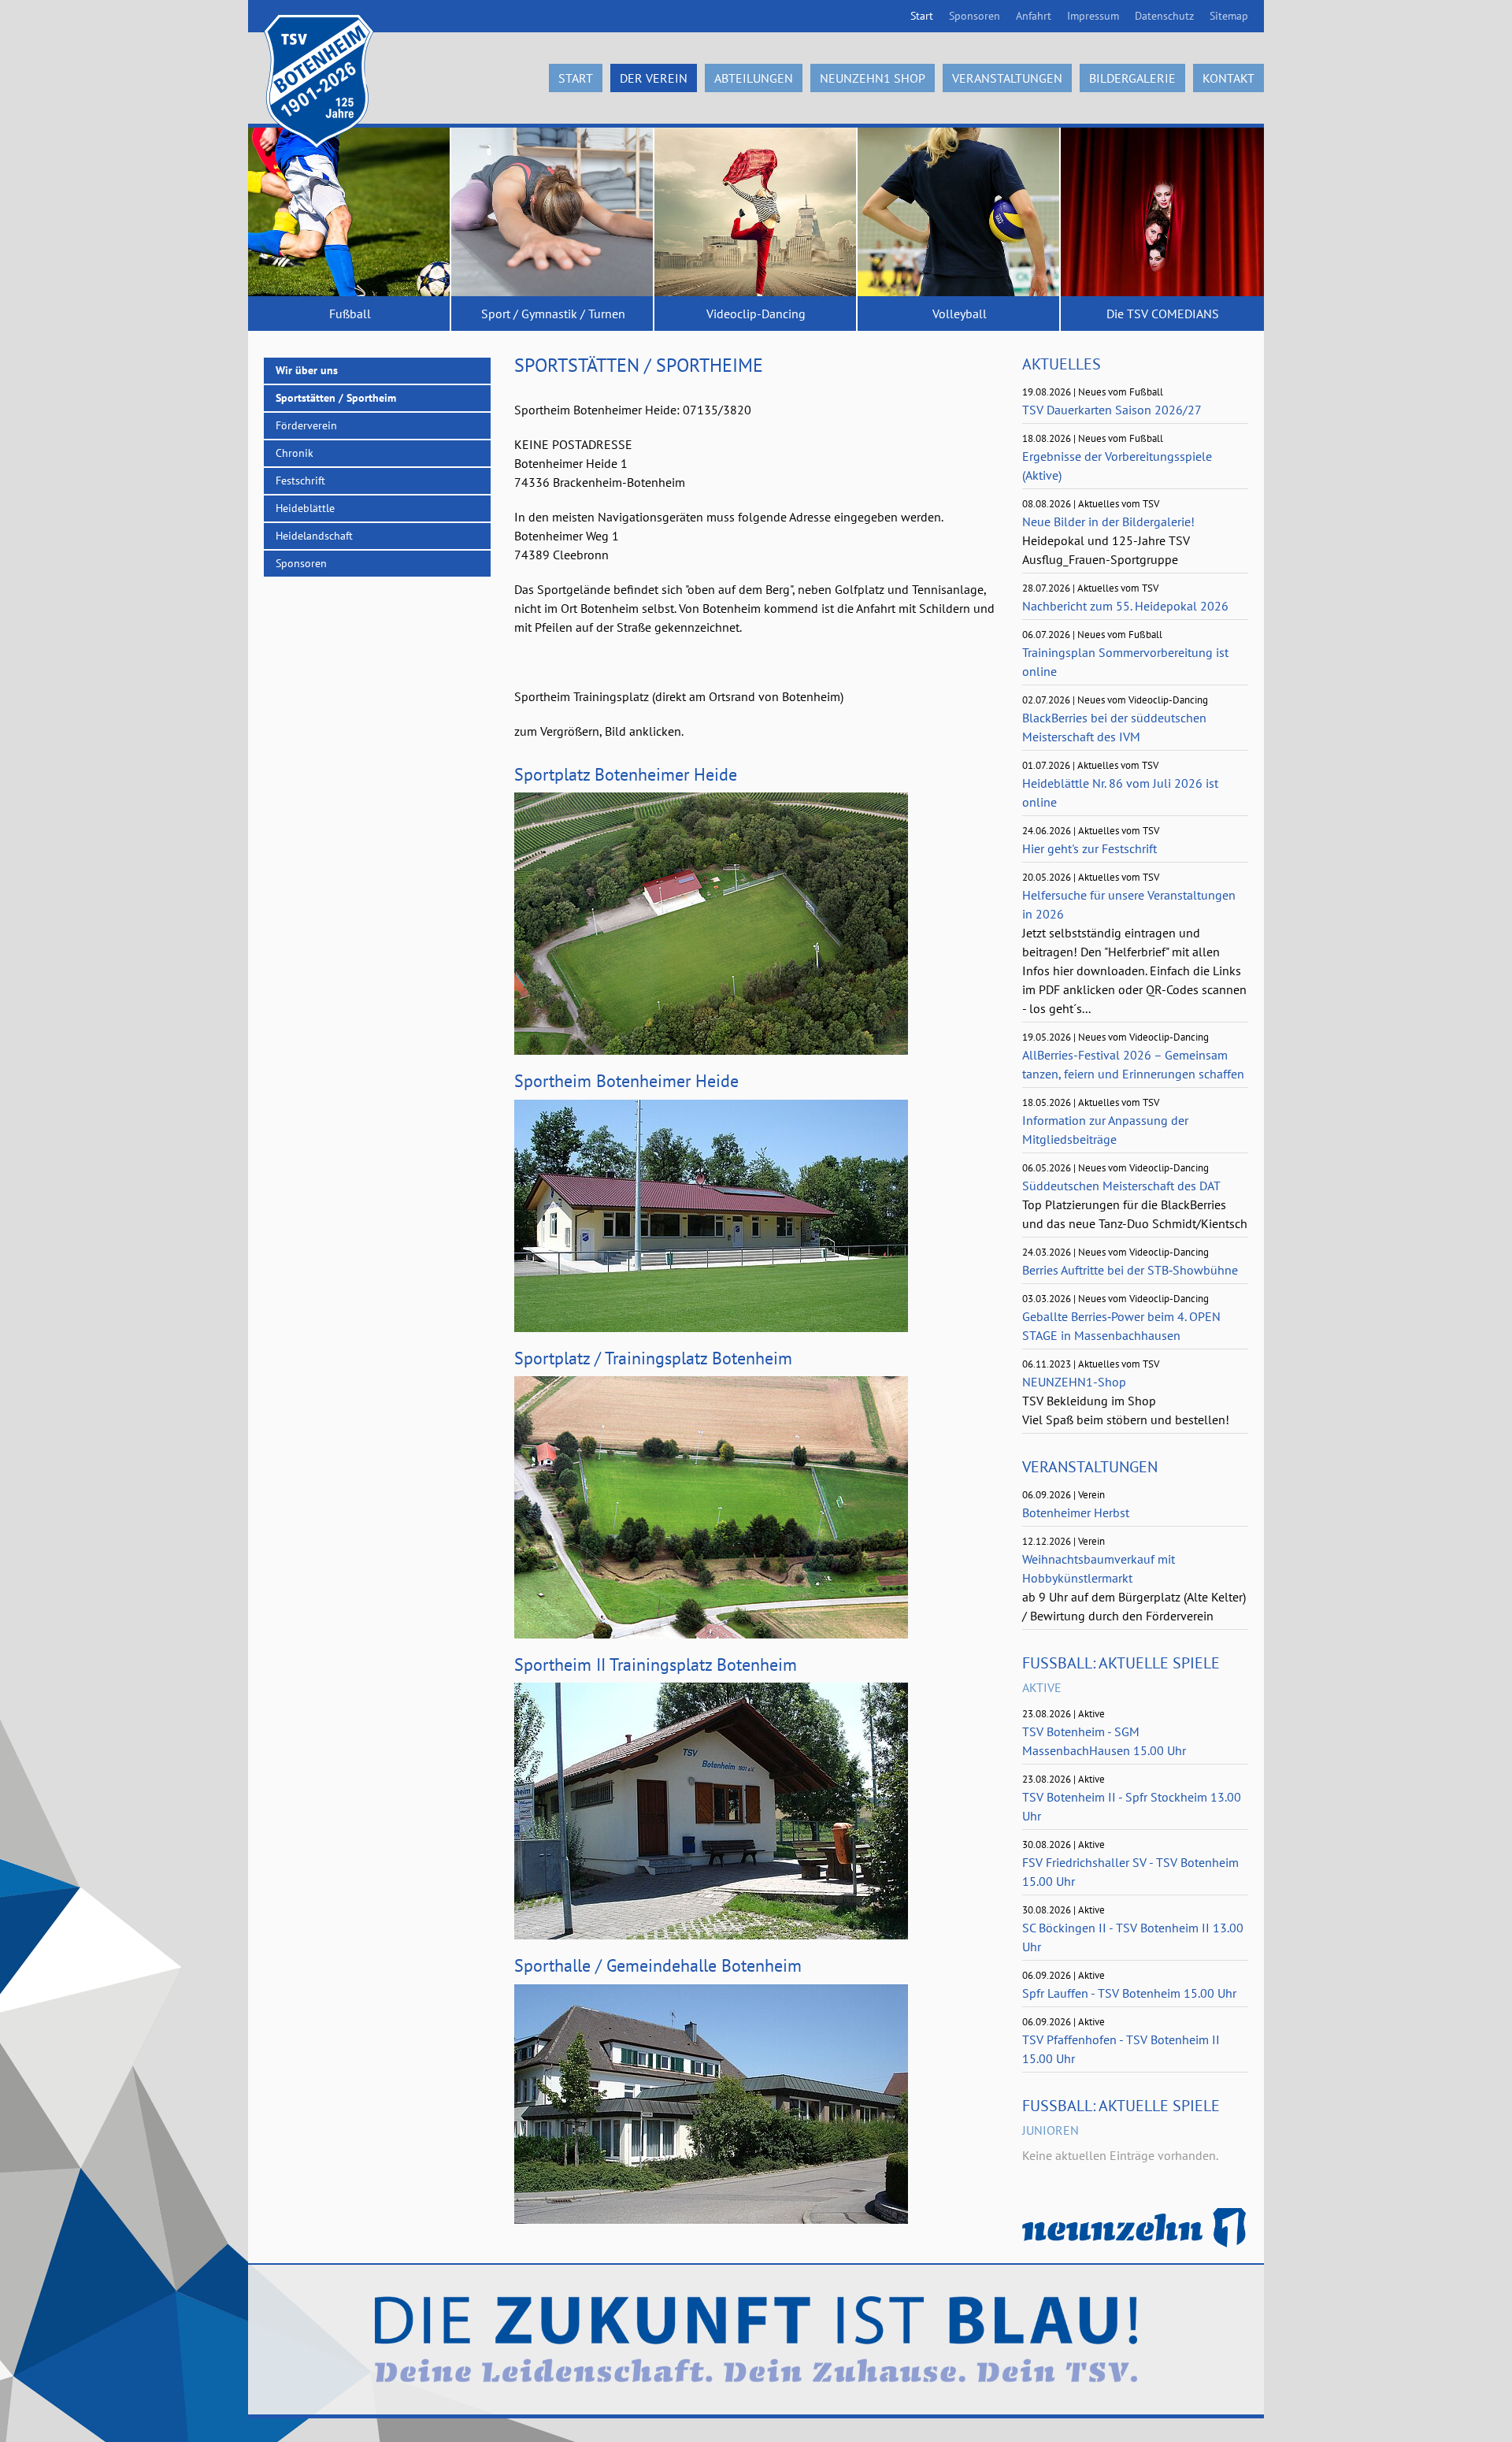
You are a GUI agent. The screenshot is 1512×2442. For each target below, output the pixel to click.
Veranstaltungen (1007, 78)
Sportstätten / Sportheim (336, 398)
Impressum (1093, 16)
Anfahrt (1034, 16)
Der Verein (654, 78)
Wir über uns (307, 370)
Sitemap (1229, 16)
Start (922, 16)
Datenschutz (1164, 16)
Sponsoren (975, 16)
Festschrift (300, 481)
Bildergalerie (1132, 78)
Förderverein (306, 425)
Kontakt (1228, 78)
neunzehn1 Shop (873, 78)
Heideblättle (305, 508)
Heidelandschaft (314, 536)
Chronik (295, 453)
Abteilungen (754, 78)
